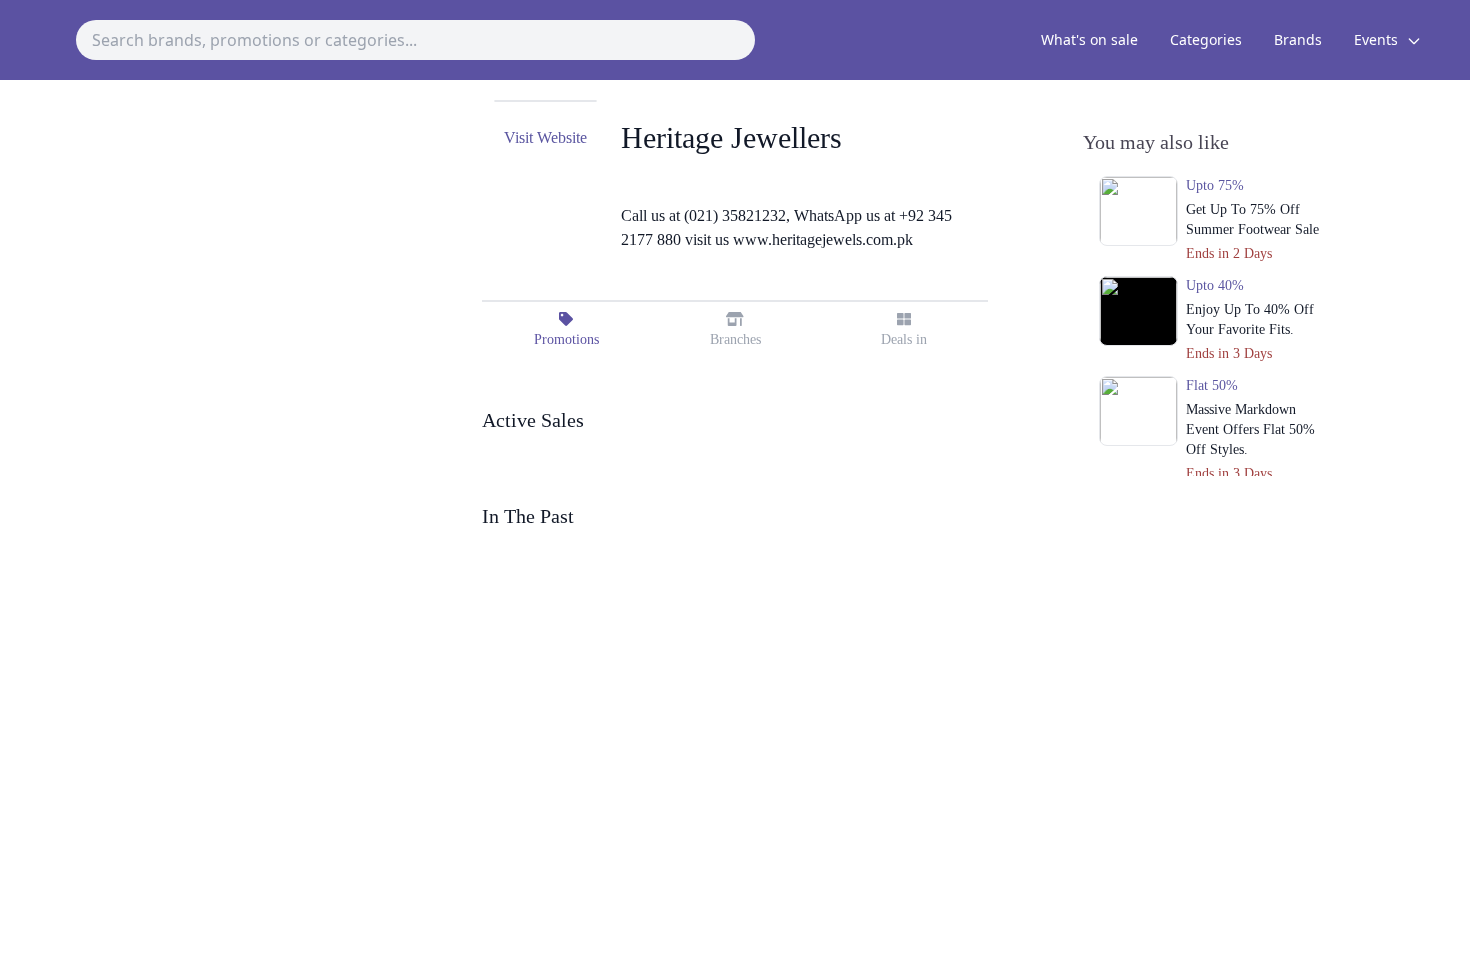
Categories (1206, 39)
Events (1378, 39)
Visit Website (545, 137)
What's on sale (1089, 39)
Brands (1298, 39)
